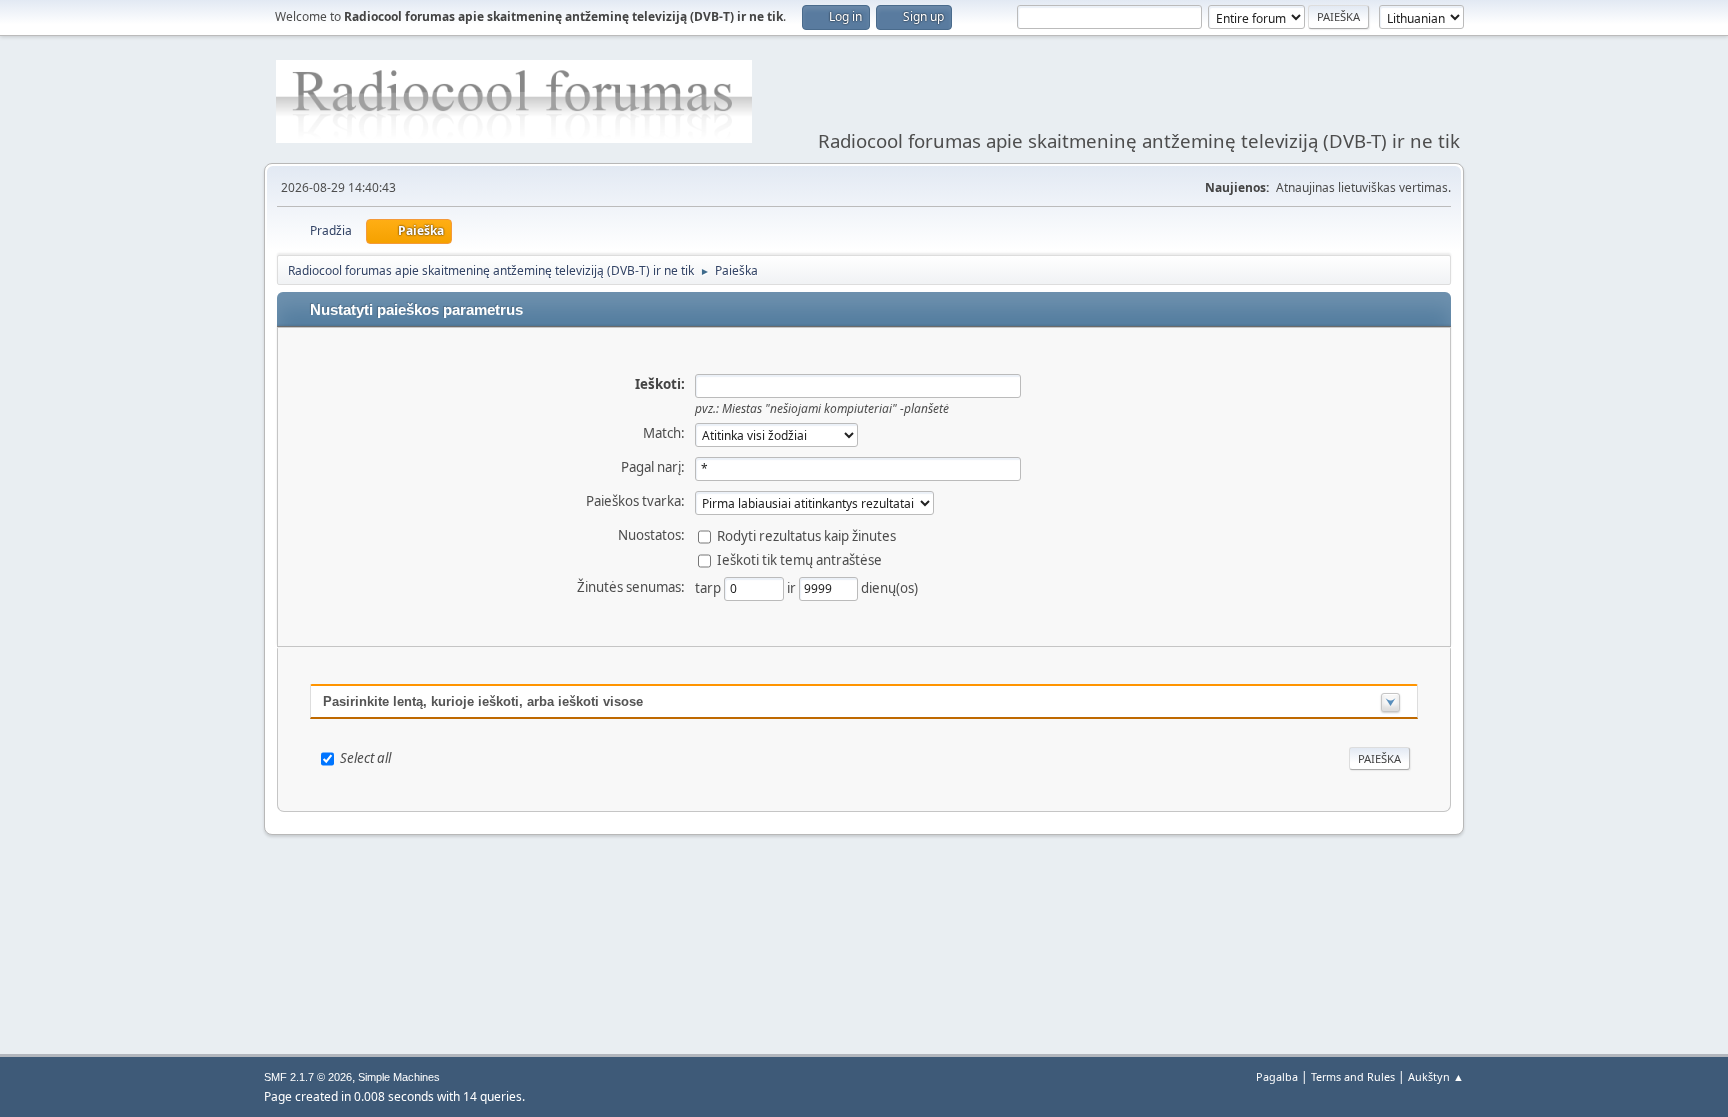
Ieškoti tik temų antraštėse (799, 559)
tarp (709, 587)
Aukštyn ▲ (1436, 1076)
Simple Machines (399, 1077)
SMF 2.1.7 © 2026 (308, 1077)
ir (793, 587)
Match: (664, 433)
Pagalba (1277, 1076)
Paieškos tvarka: (635, 501)
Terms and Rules (1353, 1076)
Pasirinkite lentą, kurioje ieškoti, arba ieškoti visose (483, 701)
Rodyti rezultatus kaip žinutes (806, 535)
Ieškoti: (660, 384)
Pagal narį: (653, 467)
